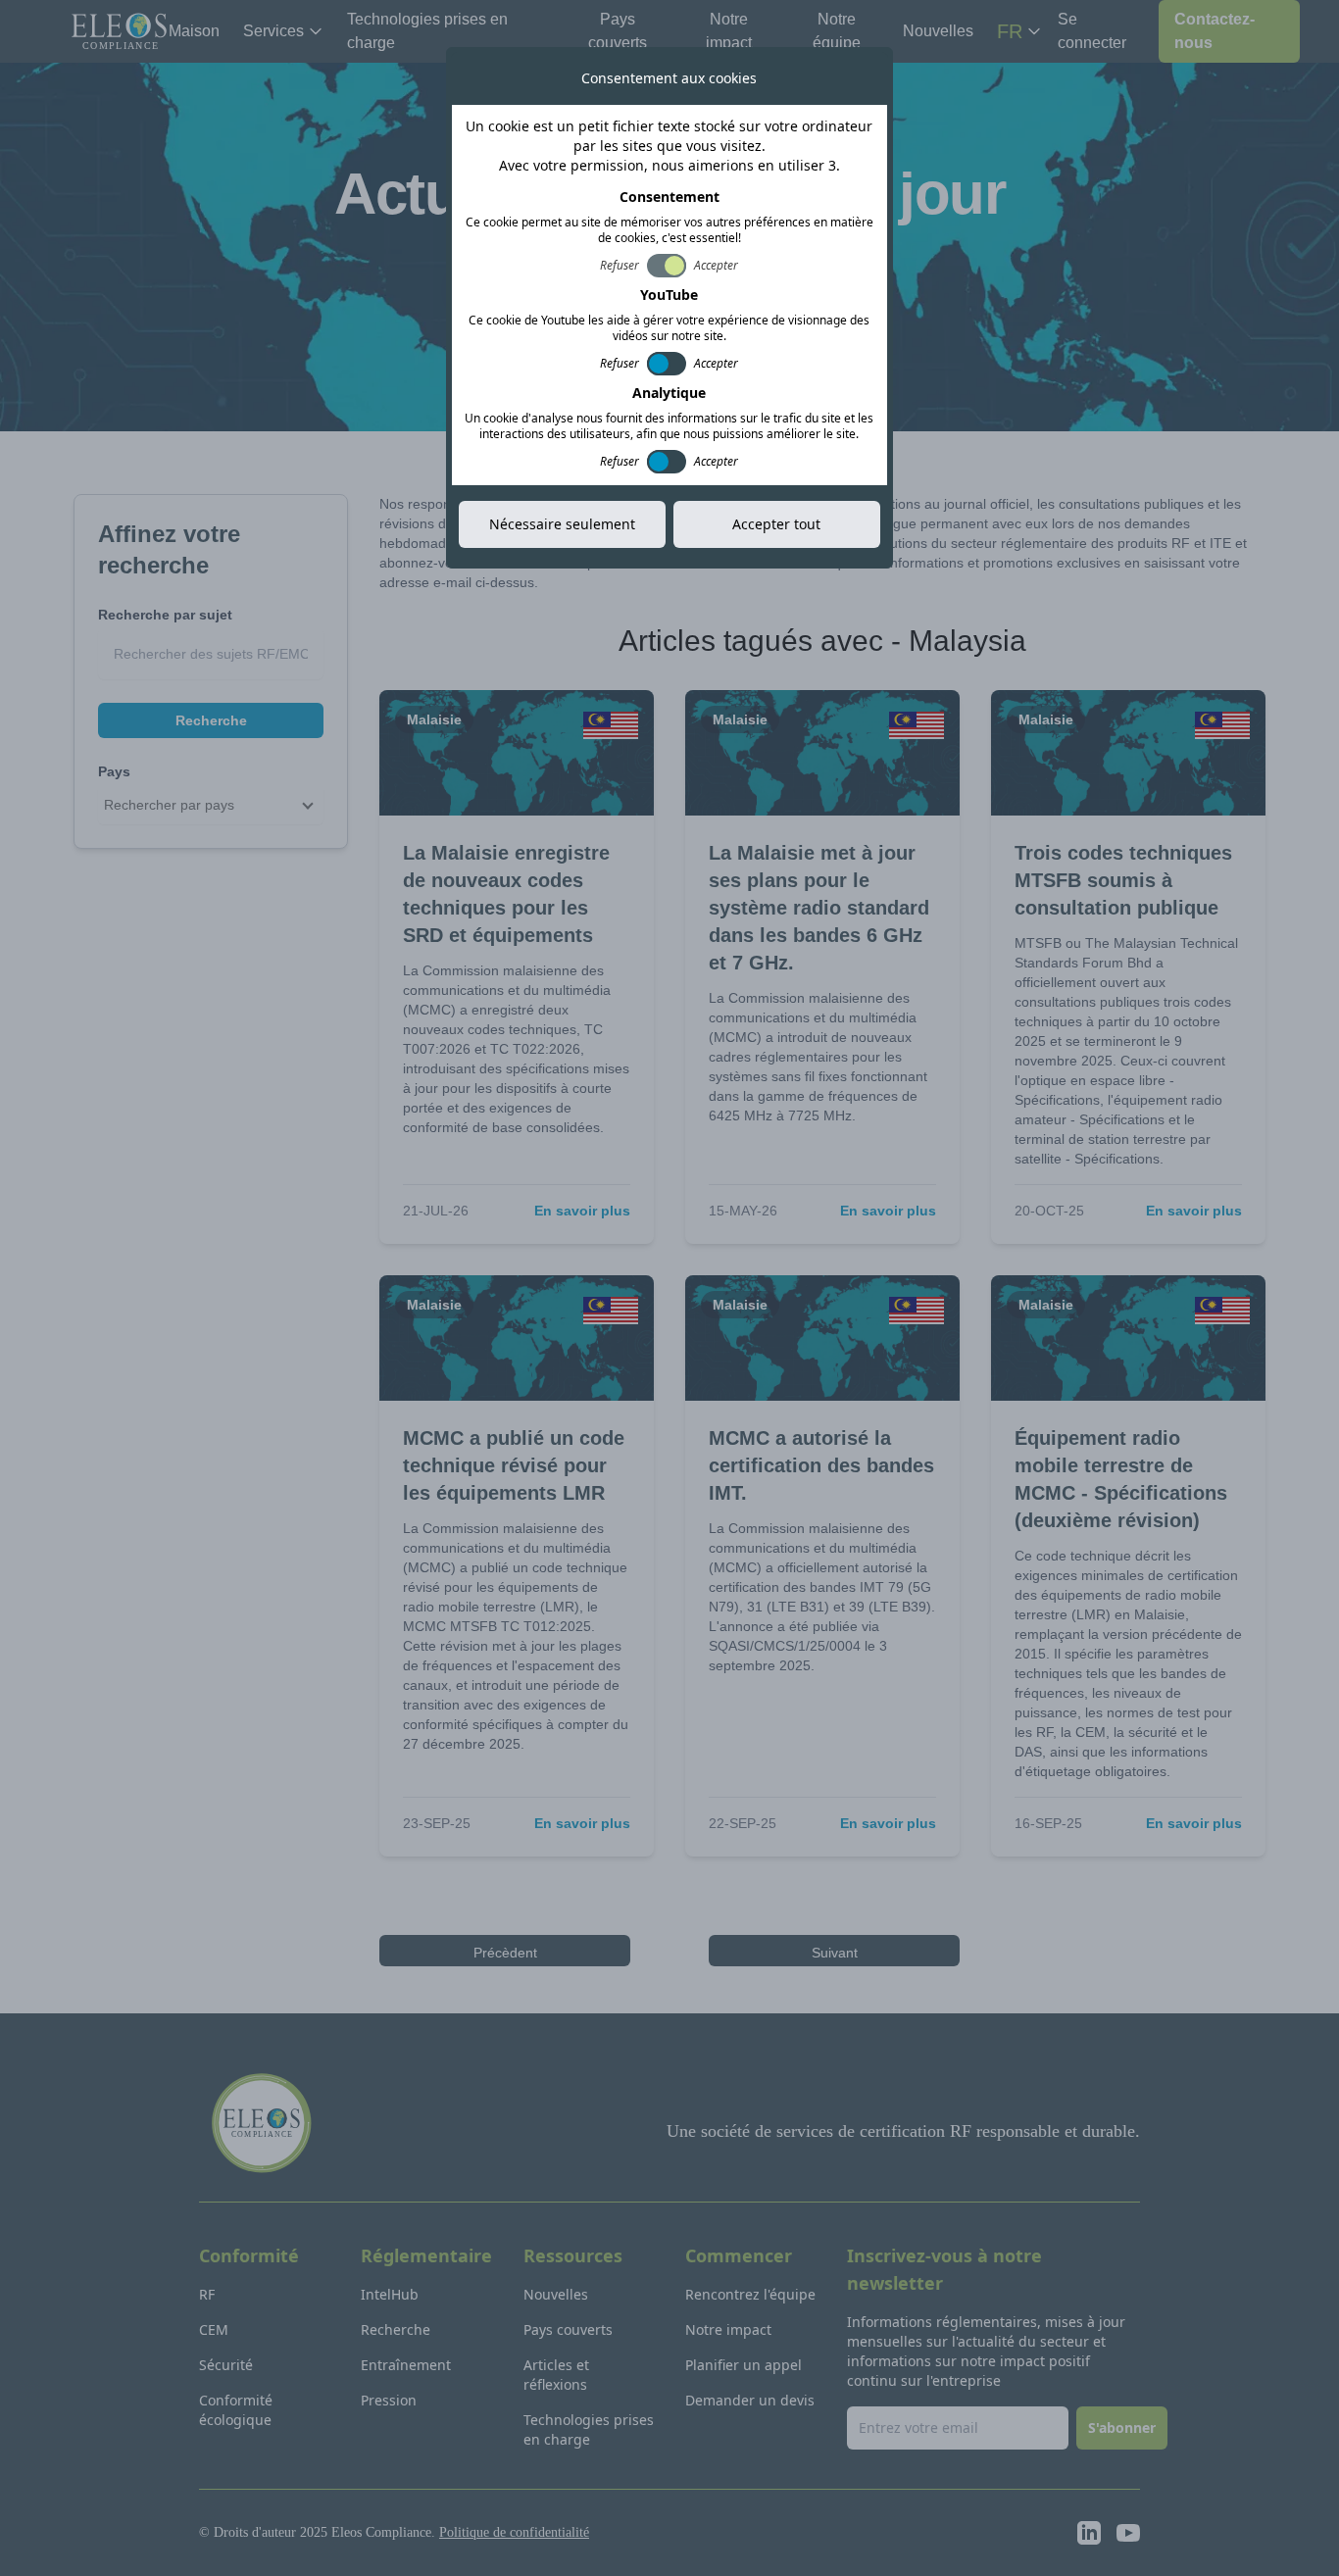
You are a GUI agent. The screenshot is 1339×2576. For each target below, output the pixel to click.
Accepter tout (776, 524)
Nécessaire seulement (562, 524)
